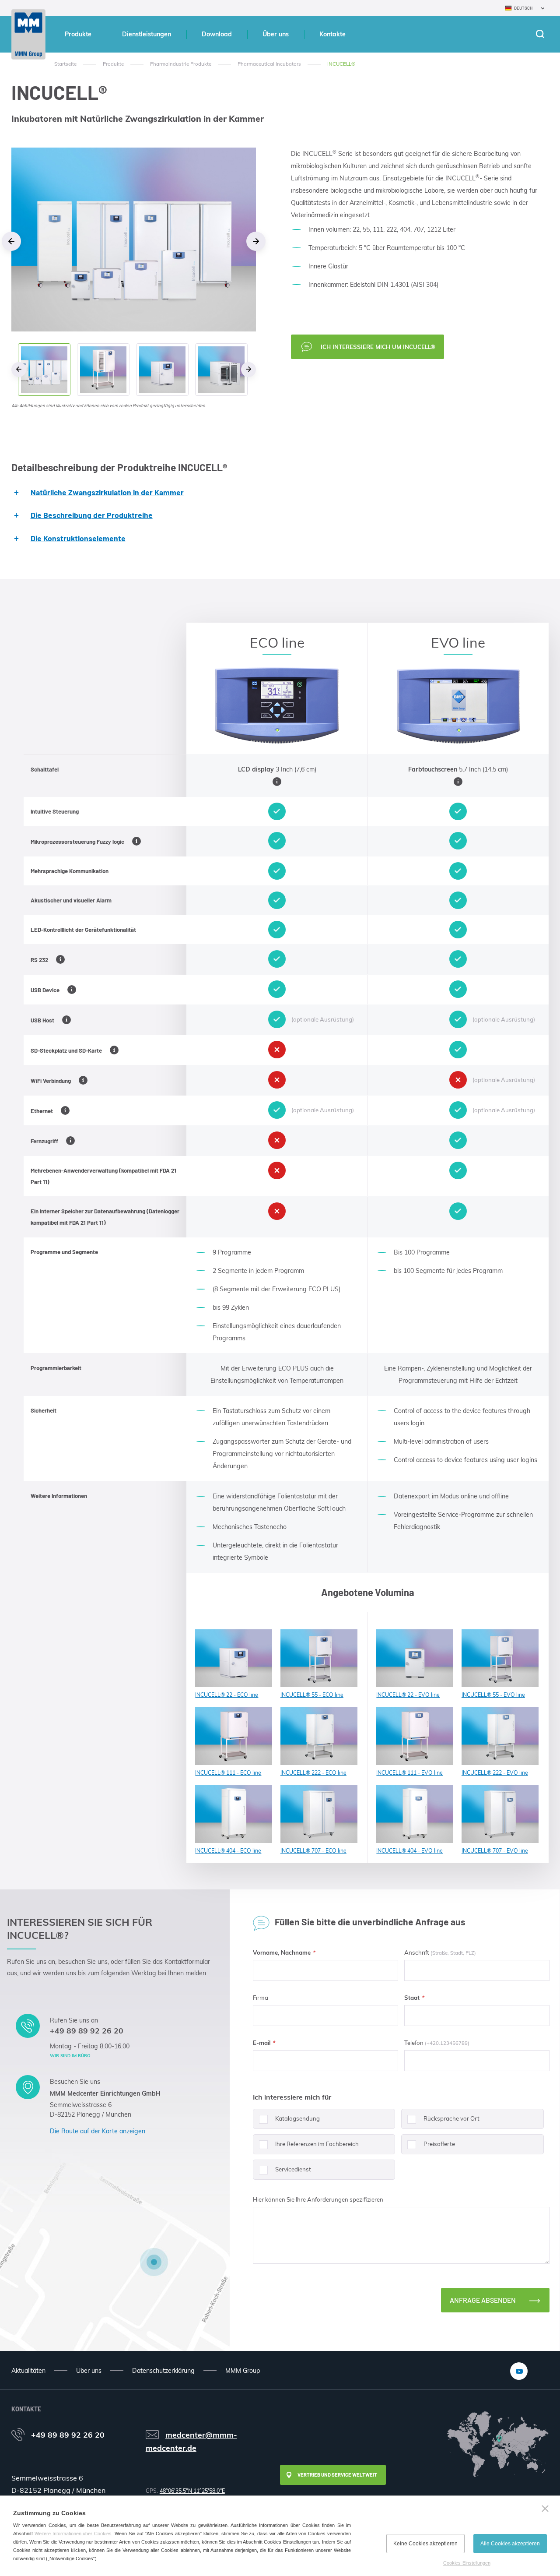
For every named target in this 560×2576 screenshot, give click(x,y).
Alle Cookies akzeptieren (510, 2544)
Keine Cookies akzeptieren (425, 2544)
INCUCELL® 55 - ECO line (312, 1695)
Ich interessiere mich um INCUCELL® (378, 347)
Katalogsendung (297, 2118)
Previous (11, 241)
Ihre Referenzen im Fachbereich (317, 2144)
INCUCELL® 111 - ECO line (228, 1773)
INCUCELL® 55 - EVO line (493, 1695)
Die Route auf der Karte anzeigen (98, 2131)
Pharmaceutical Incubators (269, 64)
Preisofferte (439, 2144)
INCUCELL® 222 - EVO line (495, 1773)
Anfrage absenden (483, 2300)
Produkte (78, 34)
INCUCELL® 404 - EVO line (409, 1851)
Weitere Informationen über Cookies (73, 2534)
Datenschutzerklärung (163, 2371)
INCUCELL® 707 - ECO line (313, 1851)
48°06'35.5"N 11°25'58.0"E (192, 2491)
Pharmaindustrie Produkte (181, 64)
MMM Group (243, 2371)
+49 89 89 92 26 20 (87, 2030)
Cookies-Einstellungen (467, 2563)
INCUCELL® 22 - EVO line (408, 1695)
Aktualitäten (28, 2371)
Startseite (65, 64)
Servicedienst (293, 2169)
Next (256, 241)
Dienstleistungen (147, 34)
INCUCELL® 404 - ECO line (228, 1851)
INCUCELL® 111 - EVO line (409, 1773)
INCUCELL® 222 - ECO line (313, 1773)
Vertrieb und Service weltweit (337, 2475)
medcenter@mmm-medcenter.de (191, 2441)
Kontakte (332, 34)
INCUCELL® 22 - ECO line (227, 1695)
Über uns (276, 34)
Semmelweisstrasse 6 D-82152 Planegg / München (91, 2110)
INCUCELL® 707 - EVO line (495, 1851)
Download (217, 34)
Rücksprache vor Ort (451, 2118)
